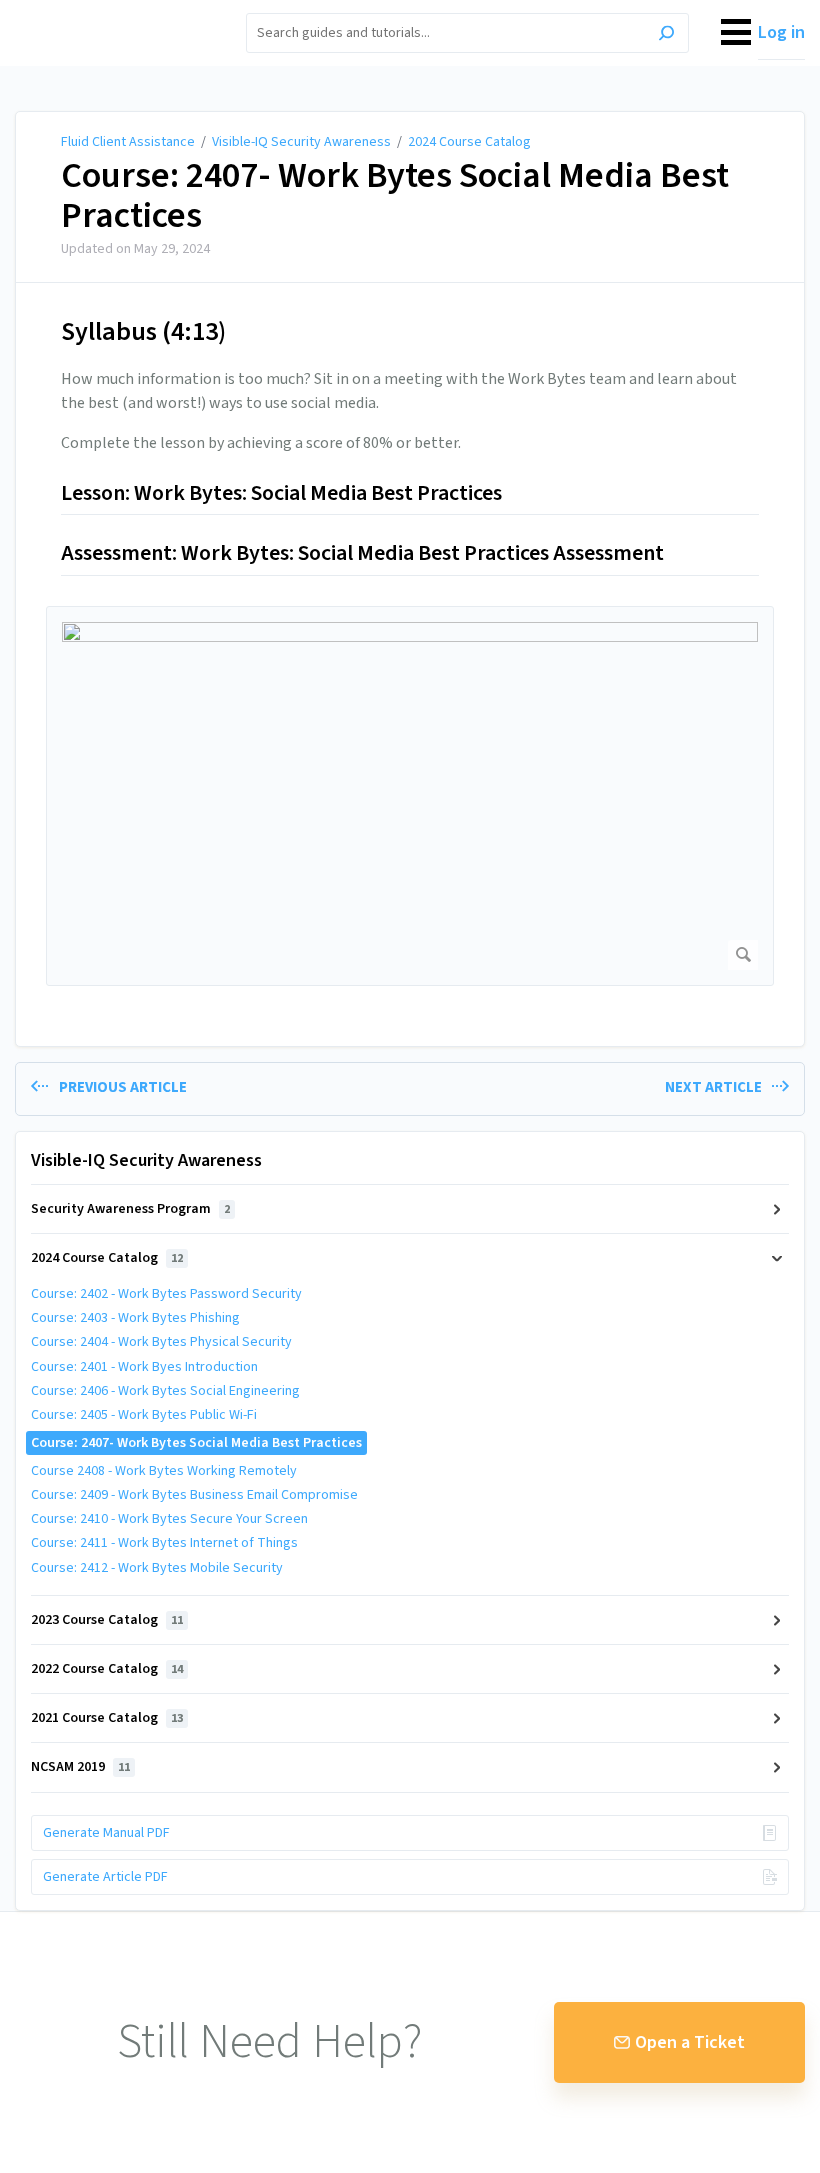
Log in (781, 32)
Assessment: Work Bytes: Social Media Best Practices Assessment (362, 554)
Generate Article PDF (105, 1877)
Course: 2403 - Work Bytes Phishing (135, 1318)
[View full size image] (410, 796)
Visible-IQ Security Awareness (301, 142)
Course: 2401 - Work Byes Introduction (144, 1367)
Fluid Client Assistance (128, 142)
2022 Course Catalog (107, 1669)
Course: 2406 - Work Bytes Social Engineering (168, 1391)
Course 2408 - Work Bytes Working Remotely (164, 1471)
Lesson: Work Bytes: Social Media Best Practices (283, 494)
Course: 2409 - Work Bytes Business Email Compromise (194, 1495)
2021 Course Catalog (107, 1718)
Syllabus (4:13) (143, 331)
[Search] (666, 35)
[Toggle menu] (736, 33)
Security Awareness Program (130, 1209)
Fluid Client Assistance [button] (106, 11)
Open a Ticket (690, 2042)
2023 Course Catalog (107, 1620)
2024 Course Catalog (469, 142)
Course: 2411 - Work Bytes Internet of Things (164, 1543)
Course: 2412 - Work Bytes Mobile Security (157, 1568)
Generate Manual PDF (106, 1833)
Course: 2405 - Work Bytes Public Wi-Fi (144, 1415)
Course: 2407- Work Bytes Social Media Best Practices (395, 195)
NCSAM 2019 (80, 1767)
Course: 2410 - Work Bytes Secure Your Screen (169, 1519)
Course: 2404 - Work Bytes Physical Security (161, 1342)
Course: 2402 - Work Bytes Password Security (166, 1294)
